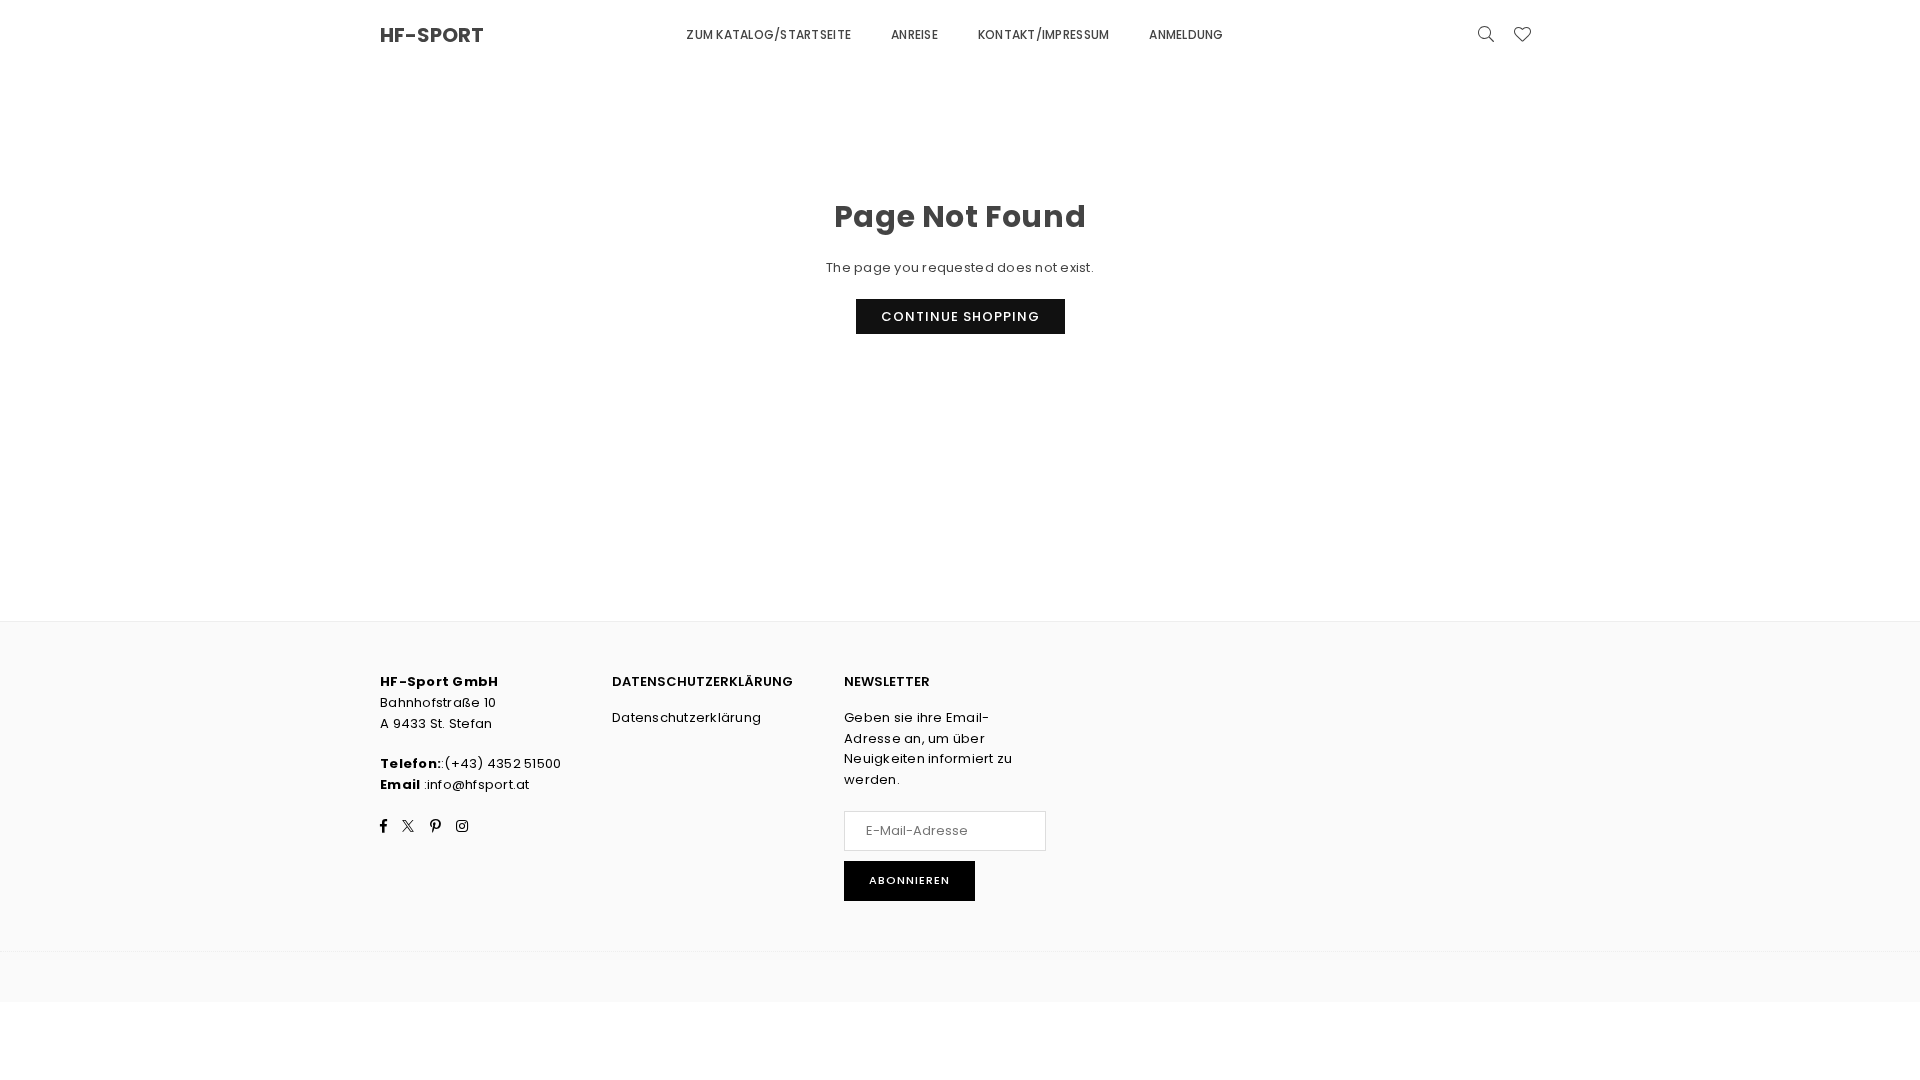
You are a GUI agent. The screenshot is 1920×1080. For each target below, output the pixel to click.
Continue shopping (960, 316)
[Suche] (1486, 35)
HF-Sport (432, 35)
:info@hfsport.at (474, 784)
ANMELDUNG (1186, 34)
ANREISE (914, 34)
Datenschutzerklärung (686, 717)
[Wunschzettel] (1522, 35)
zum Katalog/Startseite (768, 34)
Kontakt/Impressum (1043, 34)
